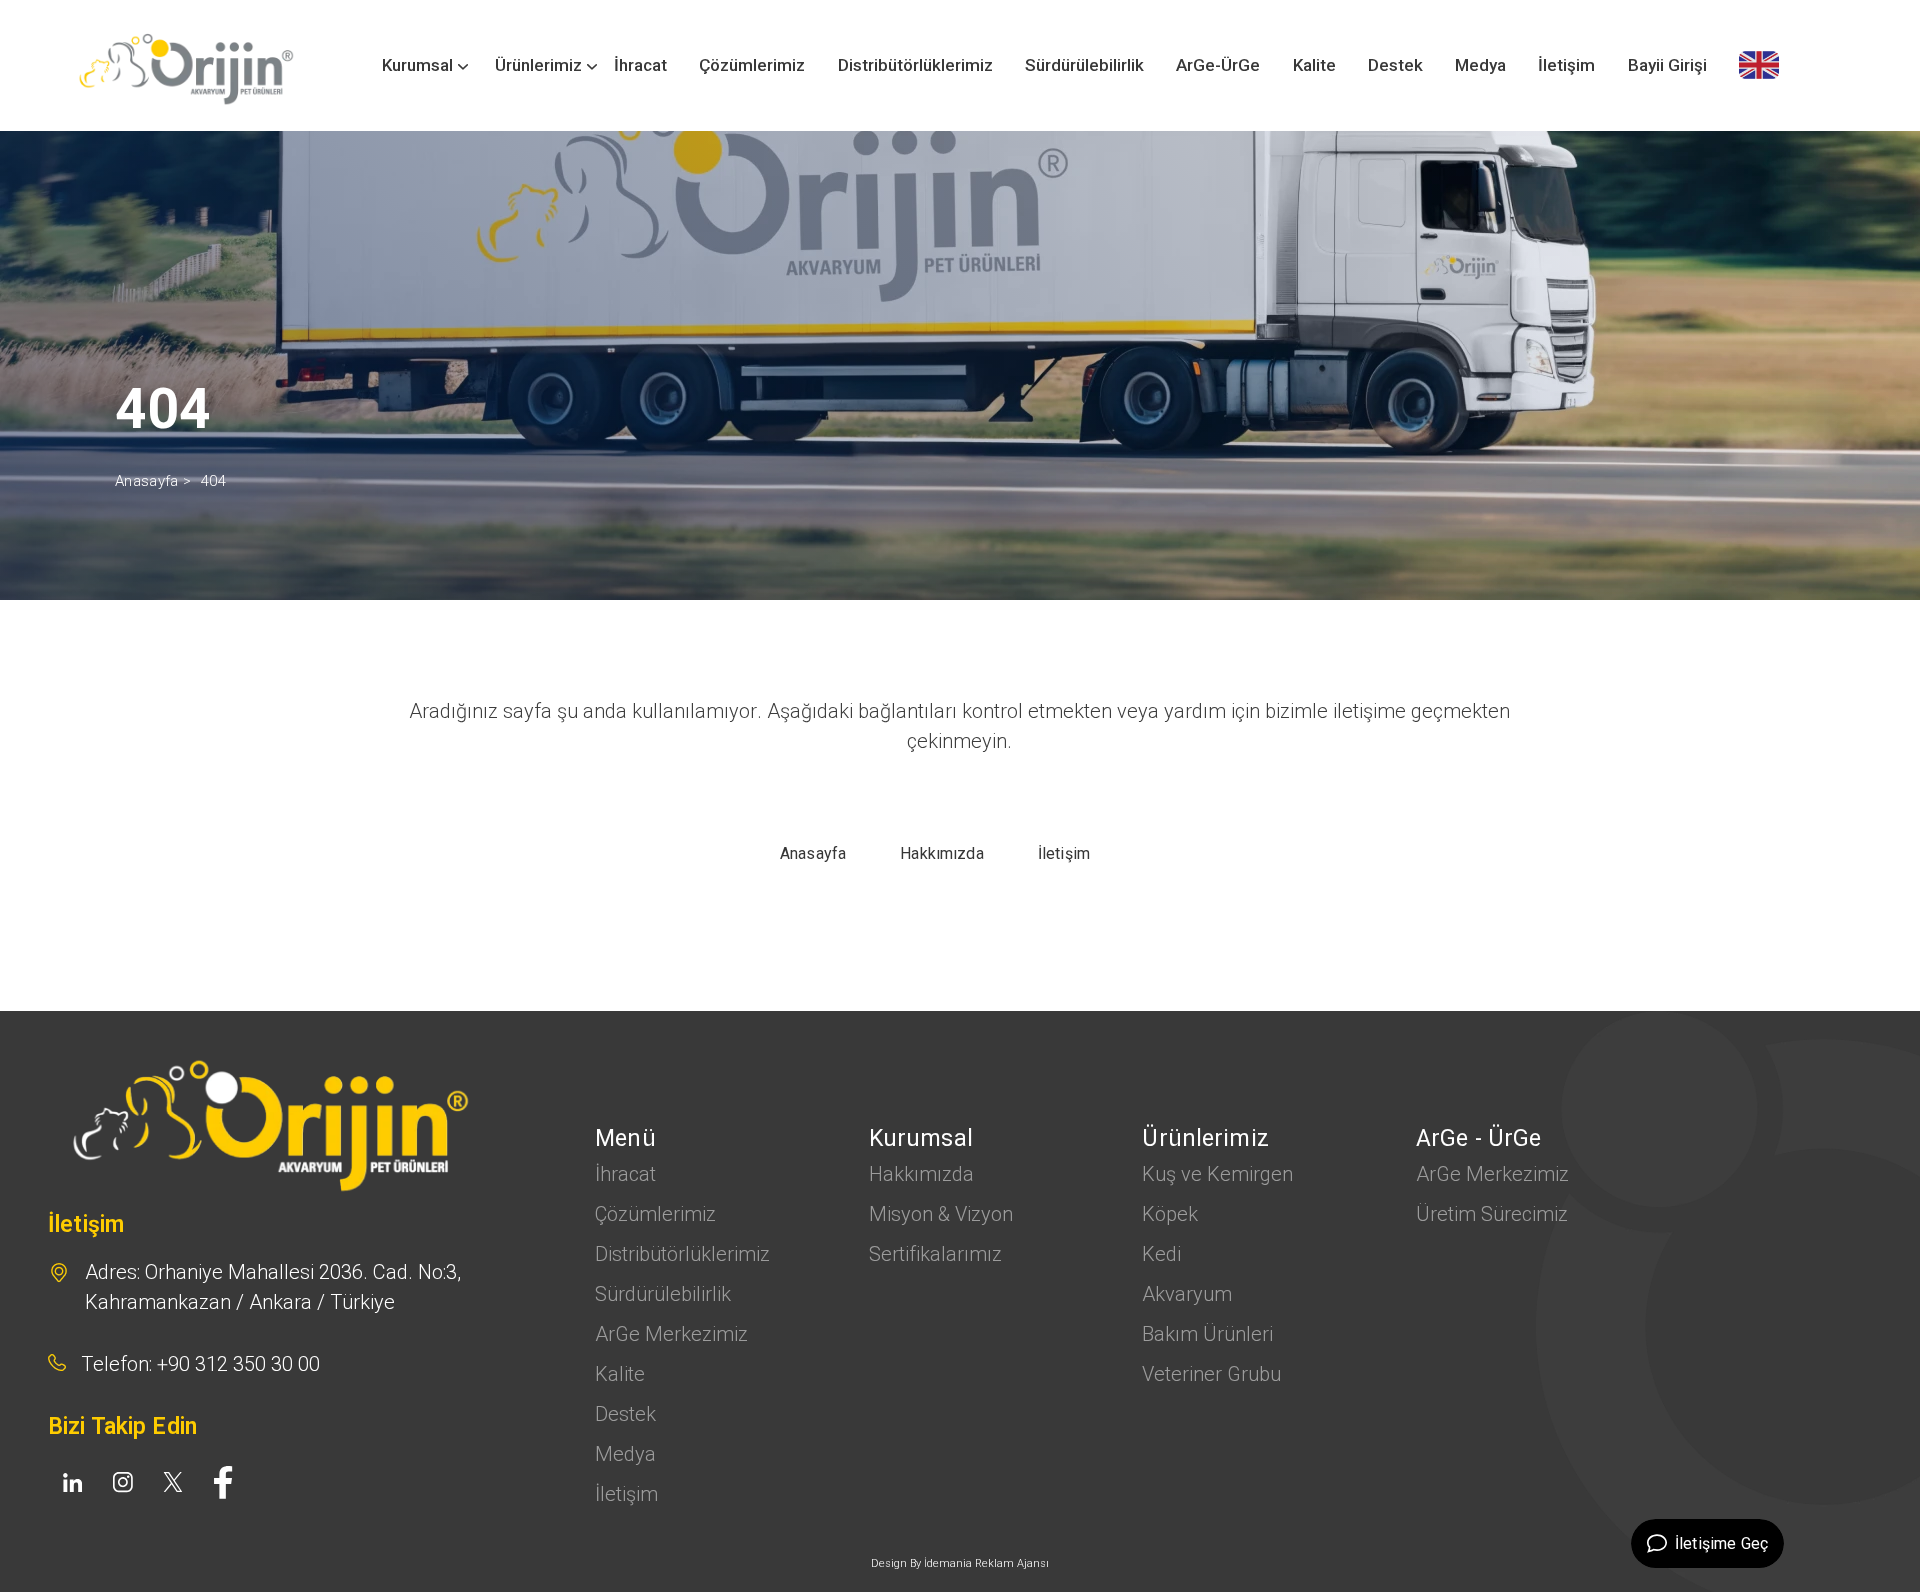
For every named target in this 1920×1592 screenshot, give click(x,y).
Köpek (1170, 1214)
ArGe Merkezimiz (671, 1334)
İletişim (1566, 65)
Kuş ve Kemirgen (1217, 1174)
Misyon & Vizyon (941, 1214)
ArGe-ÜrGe (1218, 65)
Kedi (1161, 1254)
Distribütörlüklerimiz (915, 65)
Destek (1395, 65)
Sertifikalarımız (935, 1254)
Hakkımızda (921, 1174)
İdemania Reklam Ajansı (986, 1563)
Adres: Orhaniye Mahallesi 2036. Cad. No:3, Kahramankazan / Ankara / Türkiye (273, 1287)
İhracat (640, 65)
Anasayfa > (153, 481)
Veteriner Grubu (1211, 1374)
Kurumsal (417, 65)
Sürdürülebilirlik (1084, 65)
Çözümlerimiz (752, 65)
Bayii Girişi (1667, 65)
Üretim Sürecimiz (1492, 1214)
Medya (1480, 65)
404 (213, 481)
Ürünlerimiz (538, 65)
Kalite (1314, 65)
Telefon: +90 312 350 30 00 (200, 1364)
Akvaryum (1187, 1294)
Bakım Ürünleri (1207, 1334)
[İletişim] (1759, 65)
